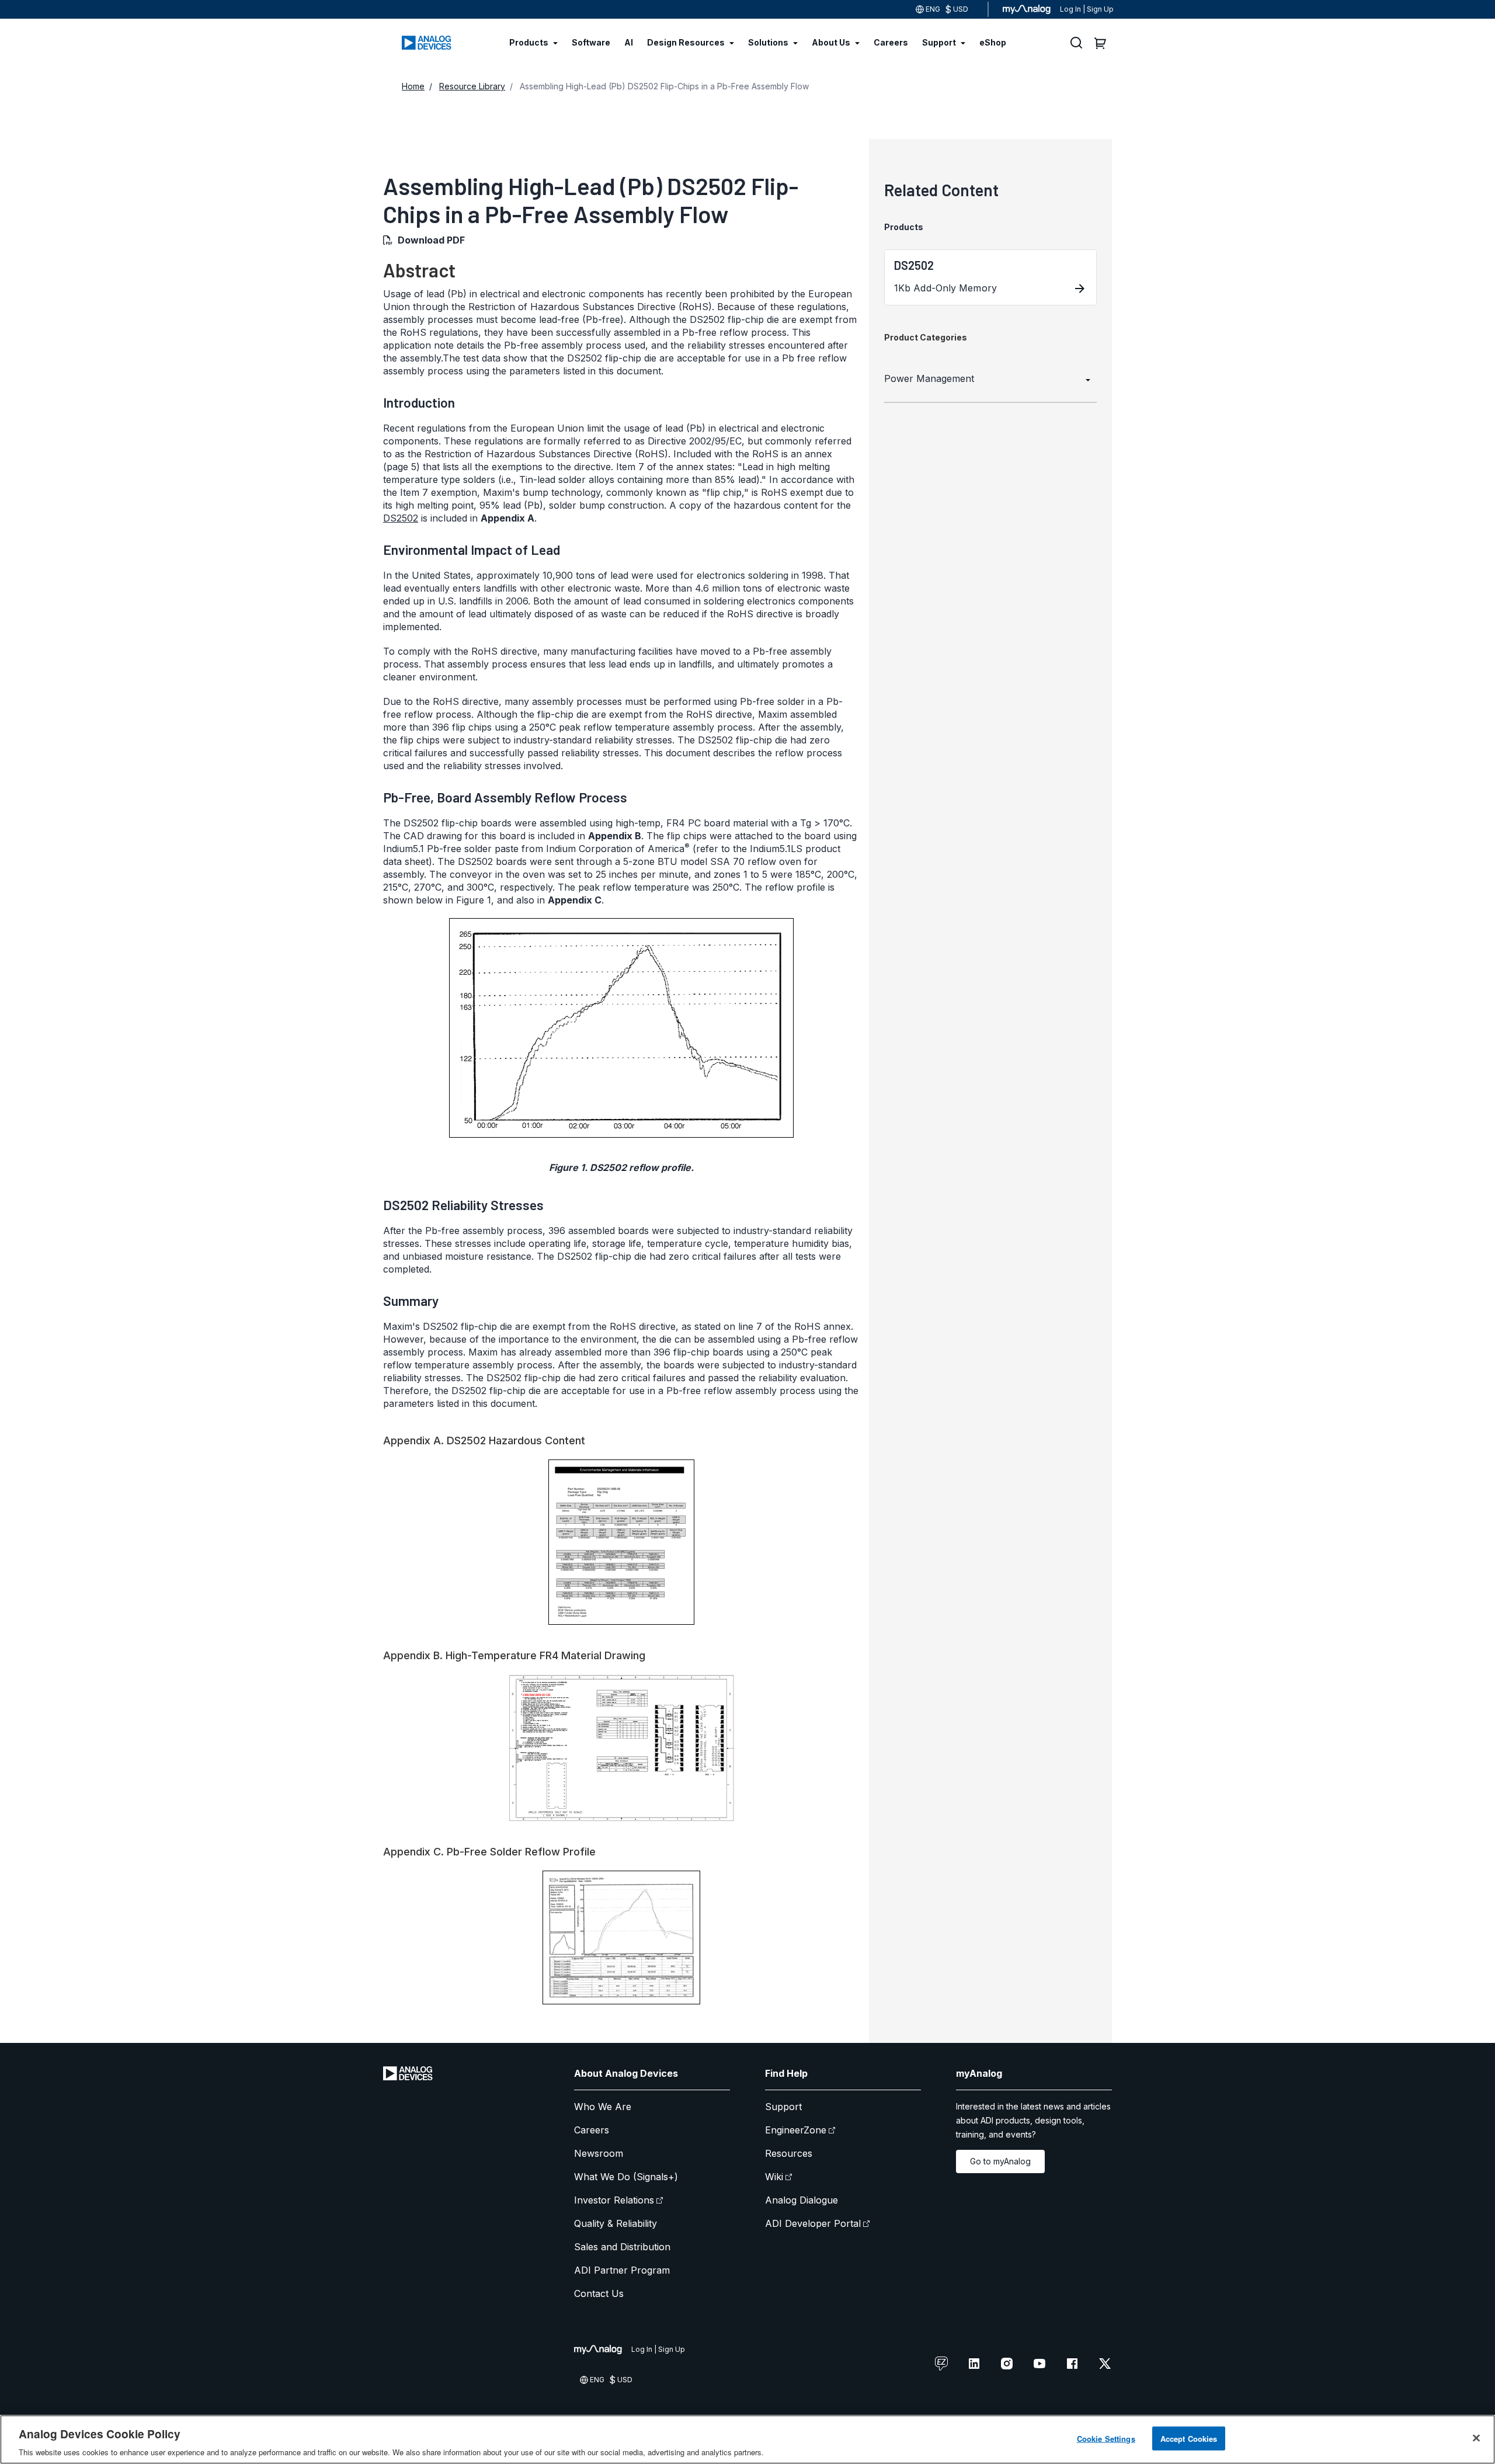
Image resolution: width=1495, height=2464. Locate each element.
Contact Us (599, 2293)
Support (783, 2107)
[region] (747, 2439)
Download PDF (431, 240)
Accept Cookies (1189, 2438)
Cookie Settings (1106, 2438)
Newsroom (599, 2153)
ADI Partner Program (622, 2270)
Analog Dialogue (802, 2200)
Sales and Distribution (622, 2247)
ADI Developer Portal (813, 2223)
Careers (592, 2130)
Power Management (929, 378)
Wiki (774, 2177)
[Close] (1476, 2438)
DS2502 (401, 518)
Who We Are (603, 2107)
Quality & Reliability (616, 2223)
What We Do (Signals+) (626, 2177)
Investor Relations (614, 2200)
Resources (789, 2153)
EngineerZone (796, 2130)
